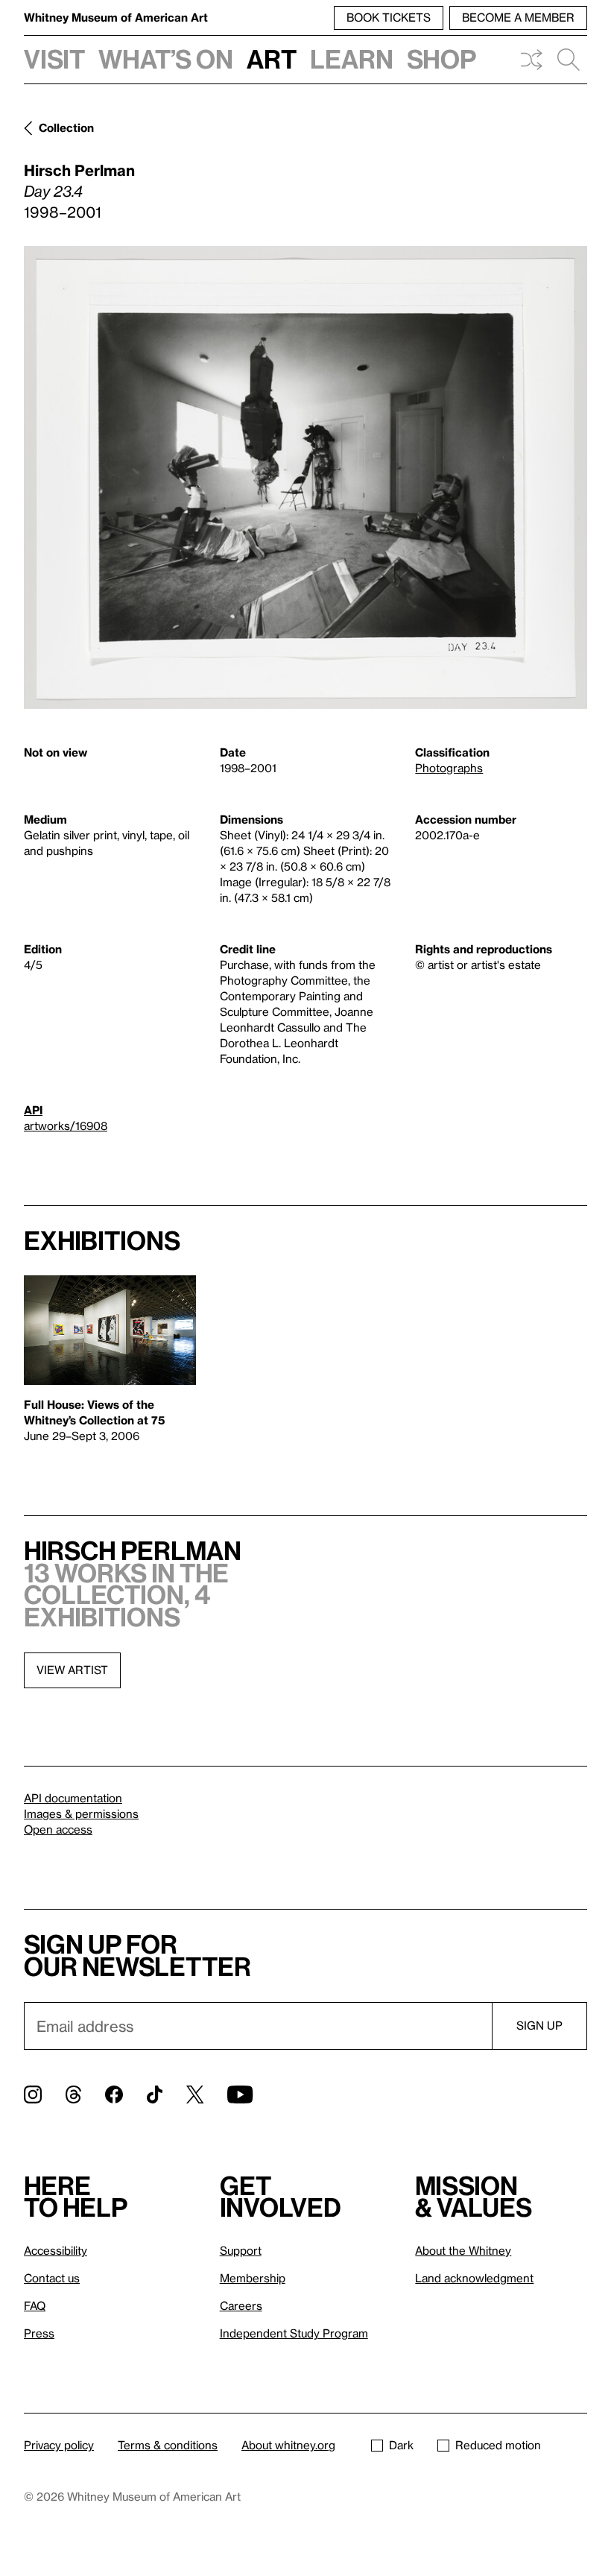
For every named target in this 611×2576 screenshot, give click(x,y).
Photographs (449, 768)
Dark (401, 2445)
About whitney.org (288, 2445)
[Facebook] (114, 2094)
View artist (72, 1670)
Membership (253, 2278)
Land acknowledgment (474, 2278)
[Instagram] (33, 2094)
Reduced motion (498, 2445)
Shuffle (531, 60)
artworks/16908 (66, 1126)
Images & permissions (81, 1813)
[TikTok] (155, 2094)
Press (39, 2333)
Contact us (52, 2278)
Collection (66, 127)
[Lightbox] (305, 477)
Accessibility (56, 2250)
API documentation (73, 1798)
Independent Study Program (294, 2333)
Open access (58, 1829)
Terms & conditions (168, 2445)
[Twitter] (195, 2094)
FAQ (35, 2305)
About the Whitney (463, 2250)
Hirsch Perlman (79, 170)
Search (569, 60)
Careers (241, 2305)
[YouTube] (240, 2094)
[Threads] (73, 2094)
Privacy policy (59, 2445)
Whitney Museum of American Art (116, 17)
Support (241, 2250)
